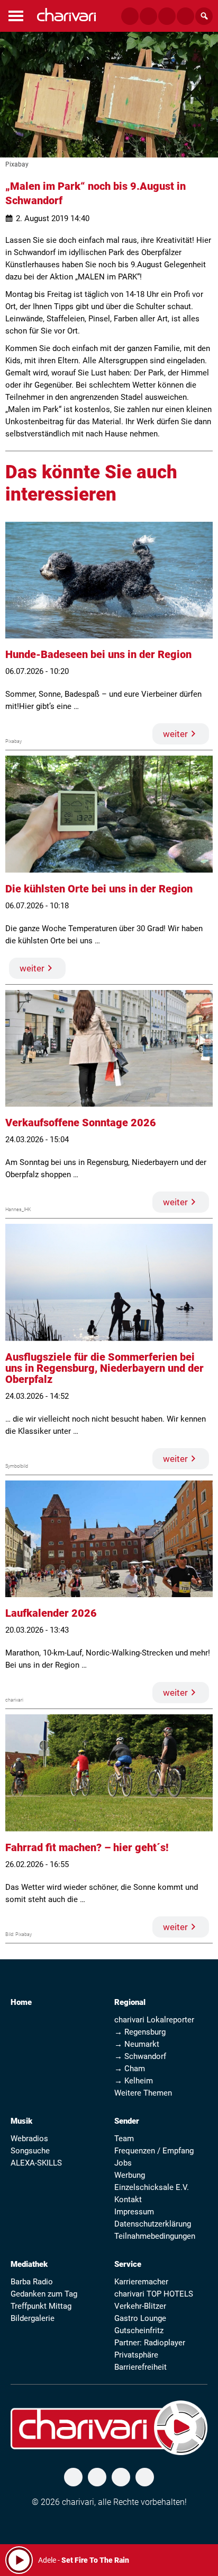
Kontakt (128, 2200)
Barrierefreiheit (140, 2367)
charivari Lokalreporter (154, 2020)
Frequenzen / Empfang (154, 2151)
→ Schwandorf (140, 2056)
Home (21, 2002)
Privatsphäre (136, 2355)
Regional (130, 2002)
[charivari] (66, 15)
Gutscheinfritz (139, 2330)
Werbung (130, 2175)
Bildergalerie (33, 2318)
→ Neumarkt (137, 2044)
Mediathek (29, 2264)
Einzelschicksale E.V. (152, 2187)
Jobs (123, 2163)
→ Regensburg (140, 2032)
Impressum (134, 2212)
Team (124, 2139)
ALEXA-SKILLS (36, 2163)
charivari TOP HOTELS (154, 2294)
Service (128, 2264)
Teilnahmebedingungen (155, 2236)
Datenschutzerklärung (153, 2224)
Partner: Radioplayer (150, 2343)
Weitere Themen (143, 2093)
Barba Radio (32, 2282)
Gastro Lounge (140, 2318)
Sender (127, 2121)
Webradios (29, 2139)
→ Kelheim (134, 2081)
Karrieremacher (141, 2282)
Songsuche (30, 2151)
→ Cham (130, 2069)
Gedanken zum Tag (44, 2294)
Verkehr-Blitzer (140, 2306)
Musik (21, 2121)
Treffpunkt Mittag (41, 2306)
